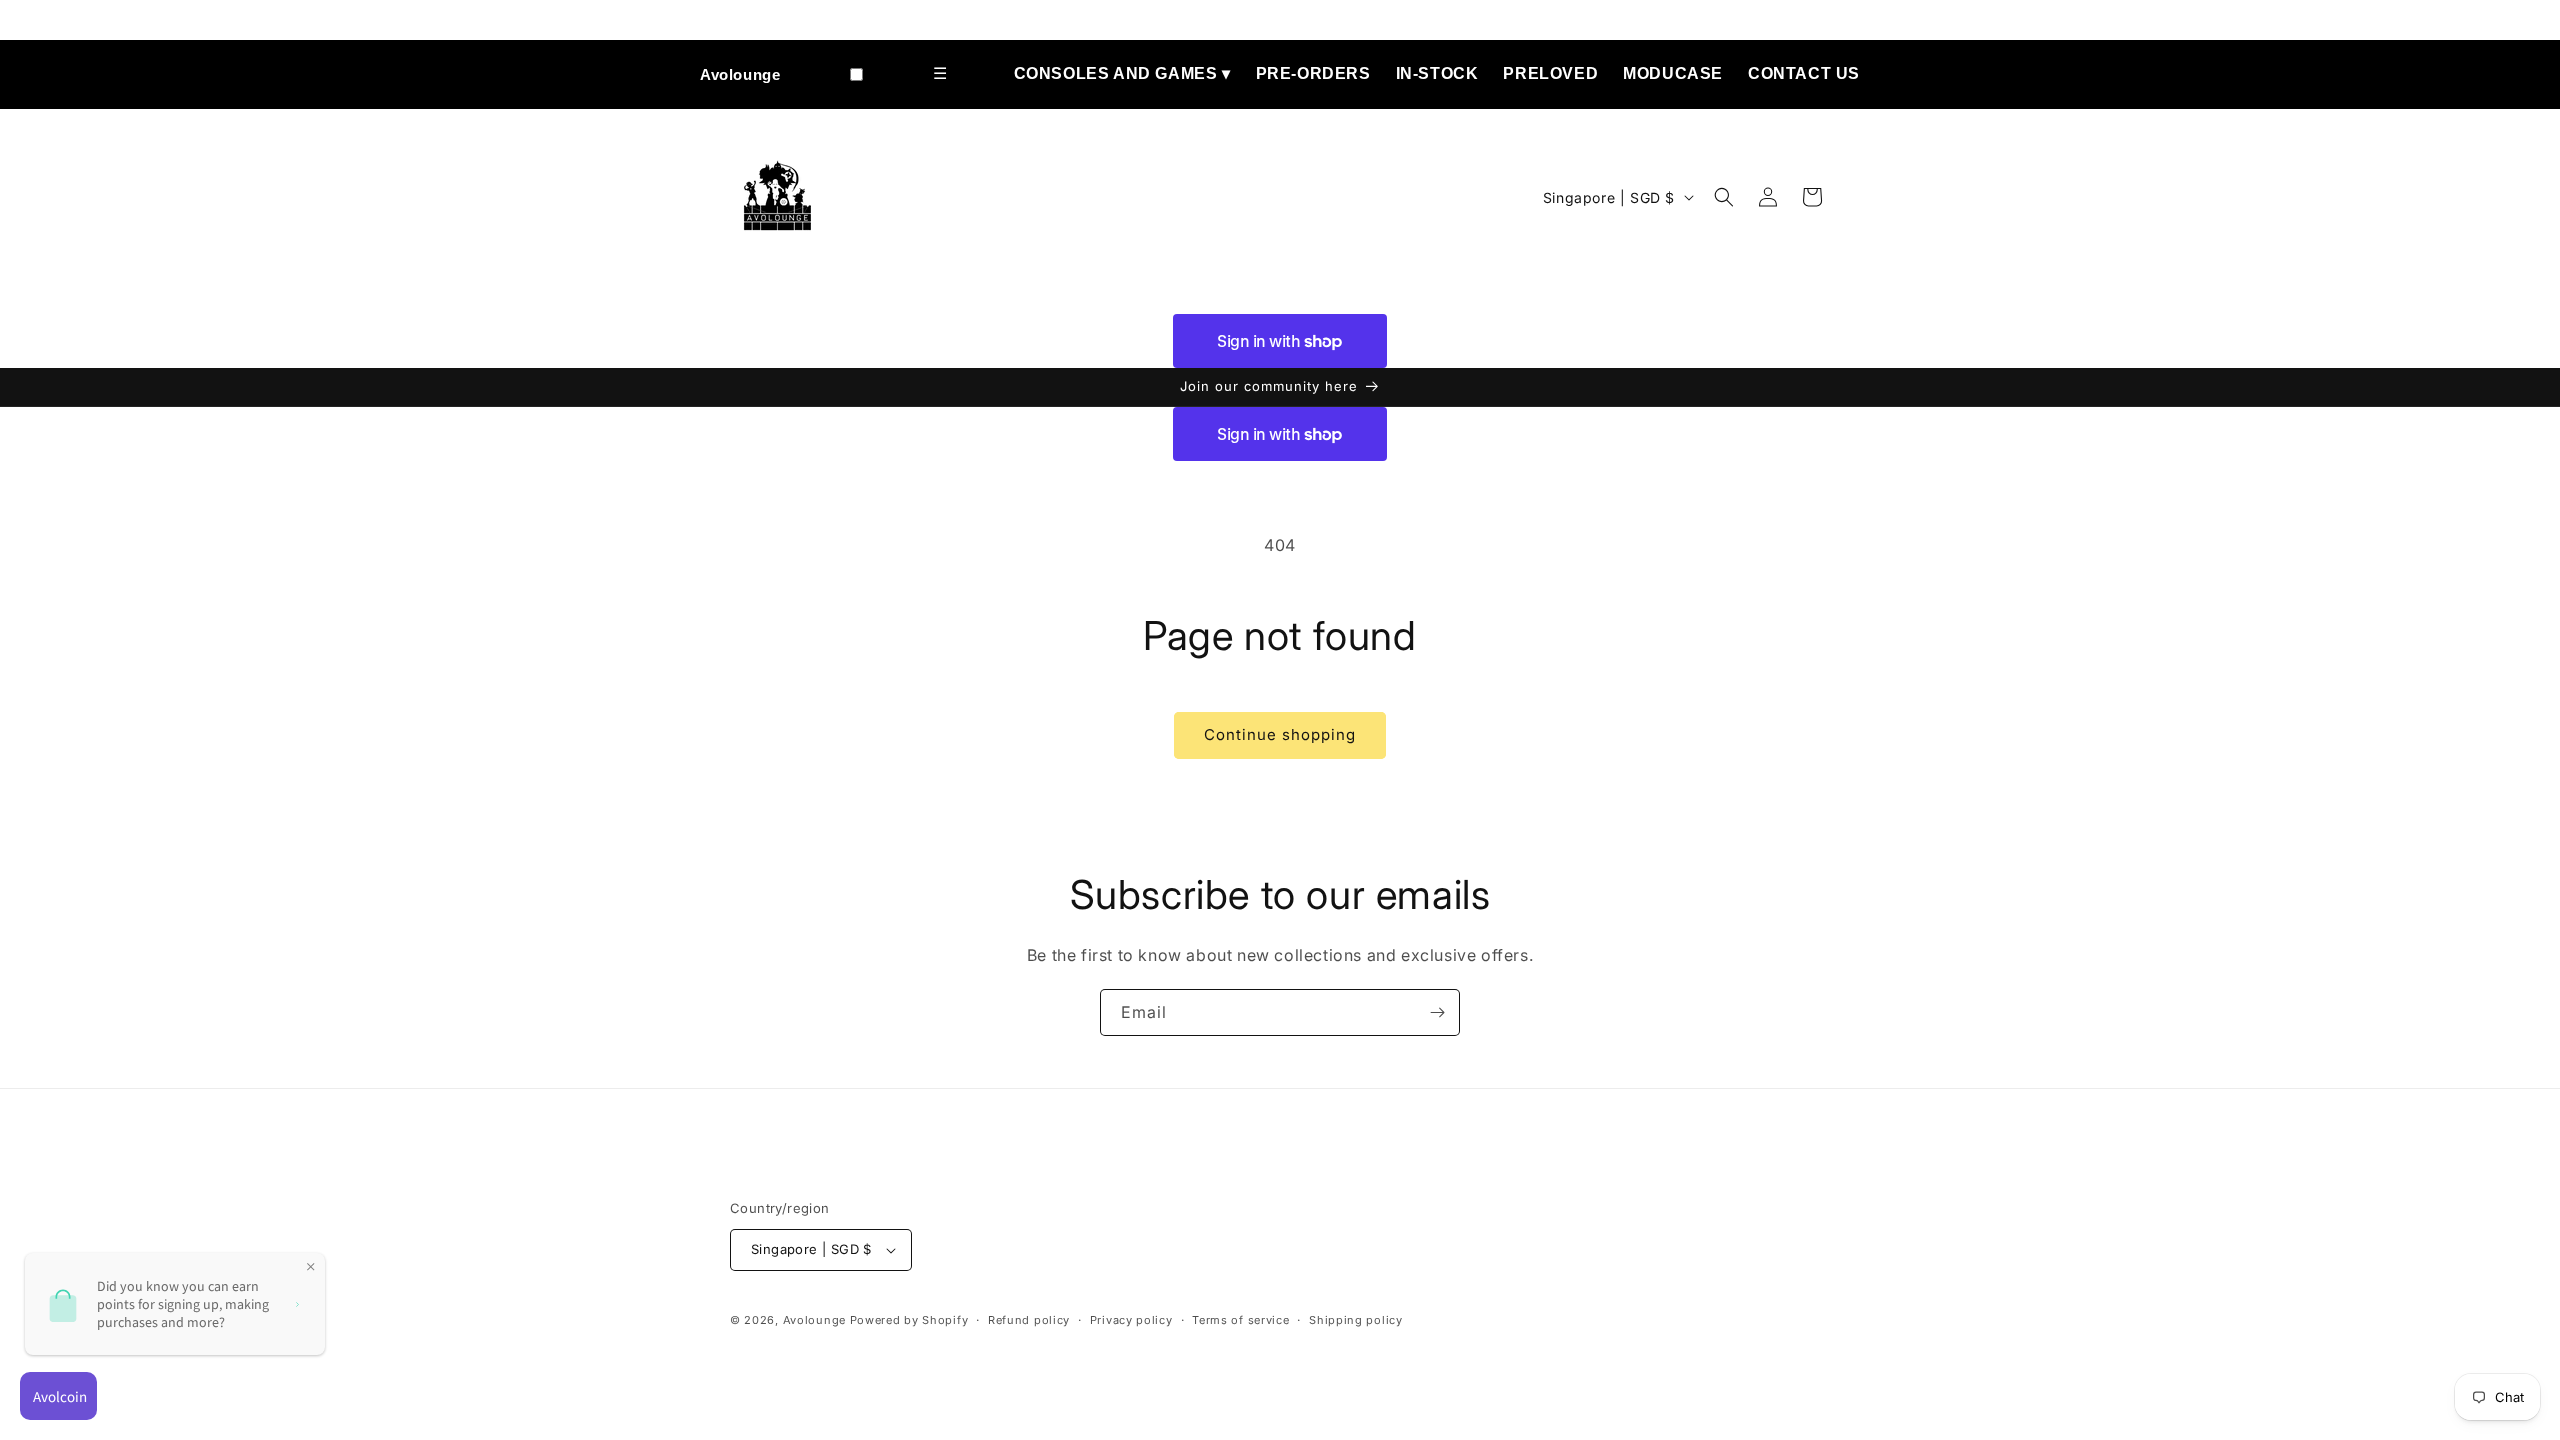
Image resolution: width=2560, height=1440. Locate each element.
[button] (1724, 197)
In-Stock (1437, 73)
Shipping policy (1356, 1320)
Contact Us (1804, 73)
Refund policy (1029, 1320)
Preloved (1550, 73)
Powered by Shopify (909, 1320)
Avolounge (740, 74)
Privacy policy (1131, 1320)
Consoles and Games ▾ (1122, 73)
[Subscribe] (1437, 1012)
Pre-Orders (1313, 73)
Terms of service (1240, 1320)
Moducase (1673, 73)
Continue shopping (1280, 734)
